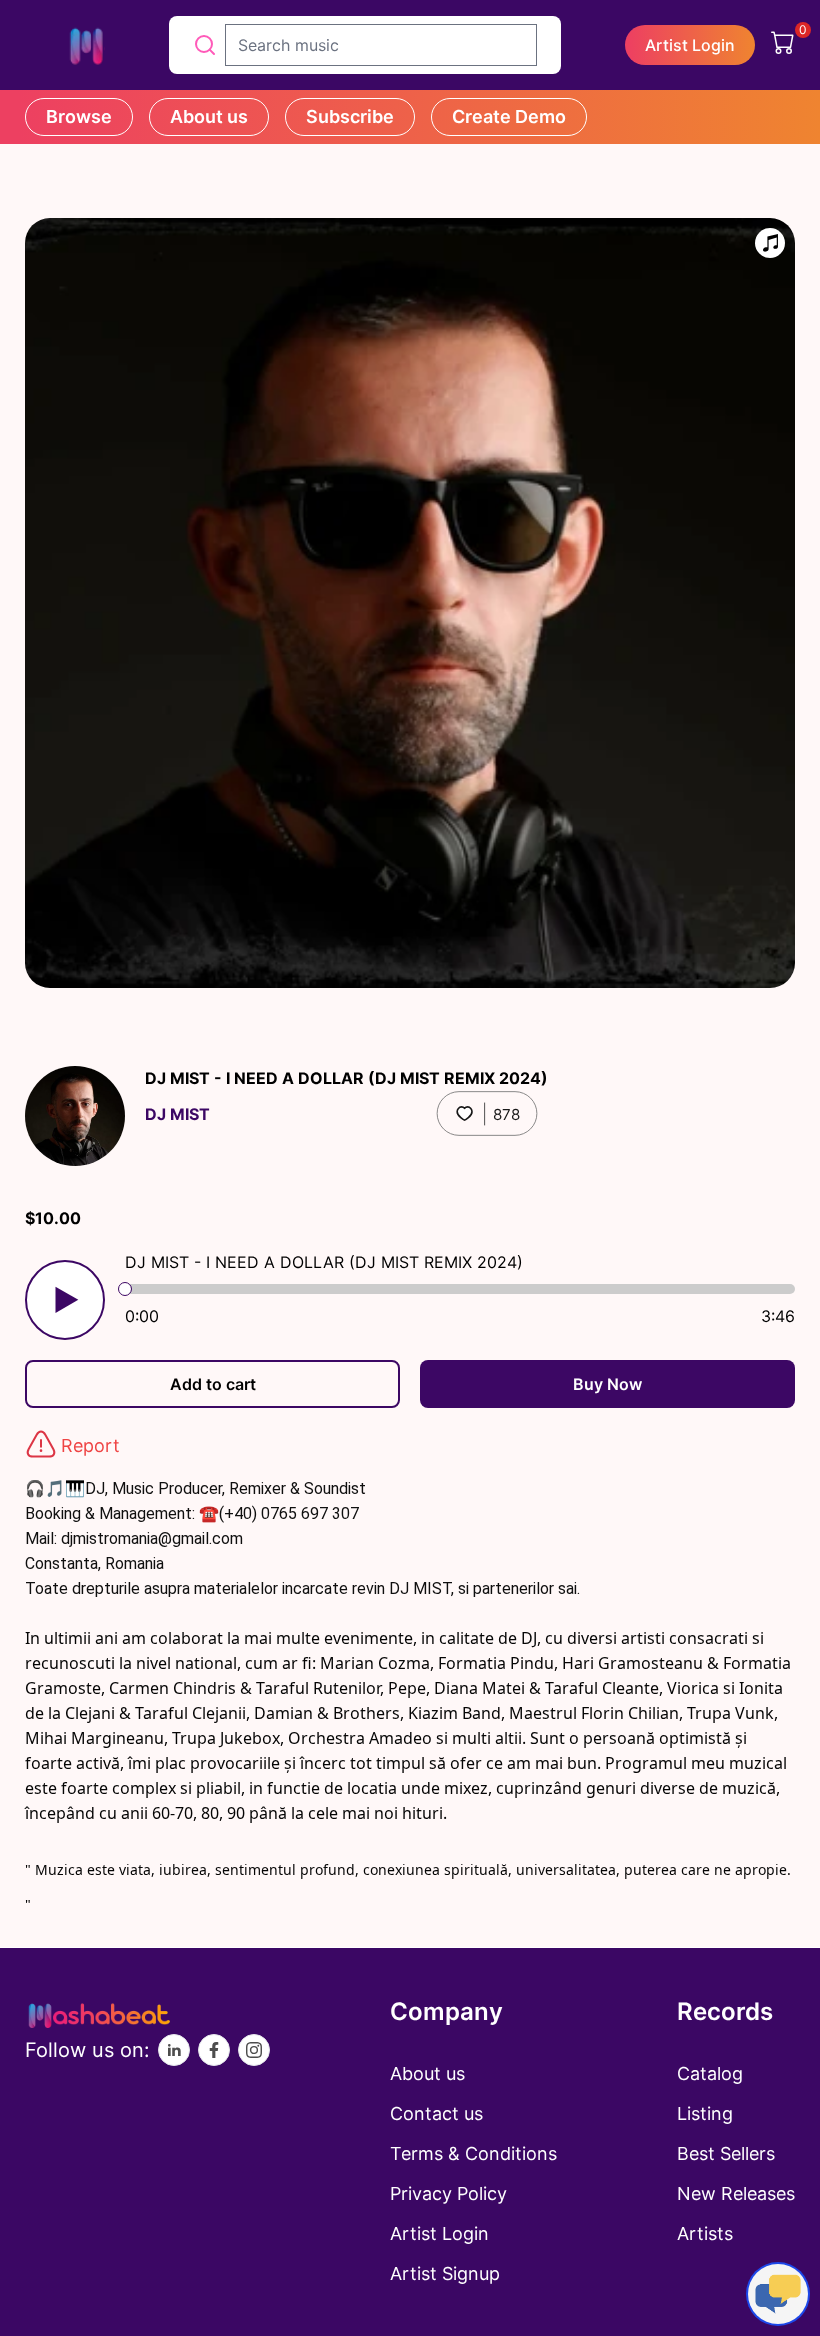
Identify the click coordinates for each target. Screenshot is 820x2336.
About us (209, 116)
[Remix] (770, 243)
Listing (705, 2113)
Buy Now (607, 1384)
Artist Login (690, 45)
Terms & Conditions (473, 2153)
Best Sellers (726, 2153)
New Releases (736, 2193)
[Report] (41, 1444)
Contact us (436, 2113)
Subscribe (350, 116)
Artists (705, 2233)
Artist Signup (445, 2273)
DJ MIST (177, 1114)
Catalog (710, 2073)
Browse (79, 116)
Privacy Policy (448, 2193)
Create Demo (509, 116)
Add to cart (213, 1384)
